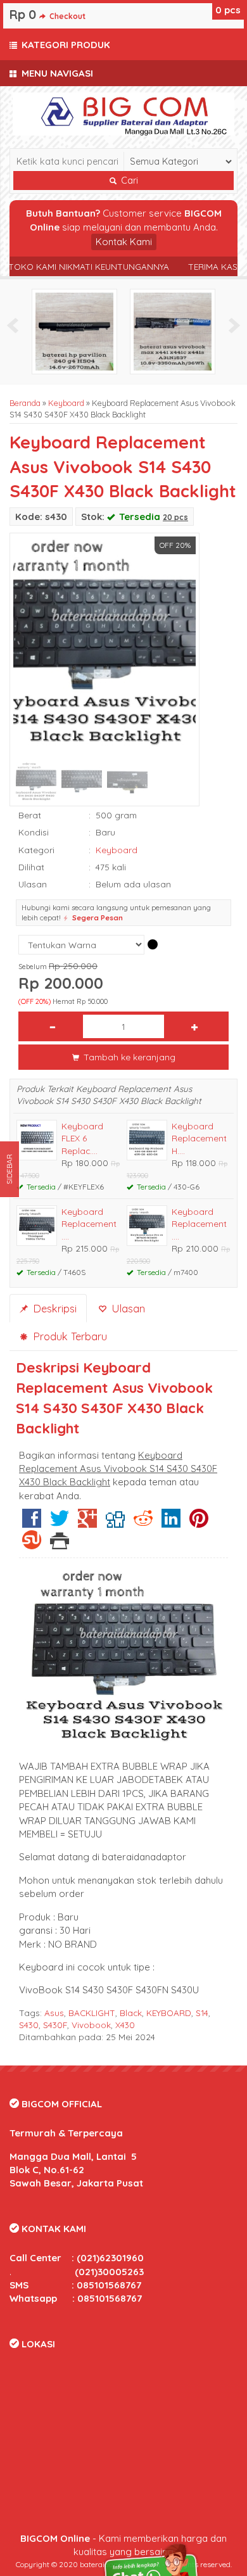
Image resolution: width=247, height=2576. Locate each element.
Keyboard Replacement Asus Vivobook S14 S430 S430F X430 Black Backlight (123, 466)
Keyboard (66, 403)
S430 (29, 2025)
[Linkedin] (171, 1523)
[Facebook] (32, 1523)
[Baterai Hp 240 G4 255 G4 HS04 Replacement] (74, 330)
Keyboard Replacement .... (89, 1224)
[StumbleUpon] (32, 1545)
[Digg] (115, 1523)
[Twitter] (60, 1523)
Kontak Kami (124, 242)
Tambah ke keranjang (128, 1057)
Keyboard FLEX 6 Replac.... (82, 1138)
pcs (228, 10)
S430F (55, 2025)
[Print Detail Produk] (60, 1545)
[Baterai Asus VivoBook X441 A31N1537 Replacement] (173, 330)
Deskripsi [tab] (53, 1308)
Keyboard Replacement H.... (199, 1138)
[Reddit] (143, 1523)
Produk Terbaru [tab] (68, 1336)
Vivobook (91, 2025)
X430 (125, 2025)
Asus (54, 2013)
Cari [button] (128, 181)
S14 (202, 2013)
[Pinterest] (199, 1523)
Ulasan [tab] (127, 1308)
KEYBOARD (169, 2013)
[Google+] (87, 1523)
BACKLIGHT (92, 2013)
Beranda (25, 403)
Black (131, 2013)
